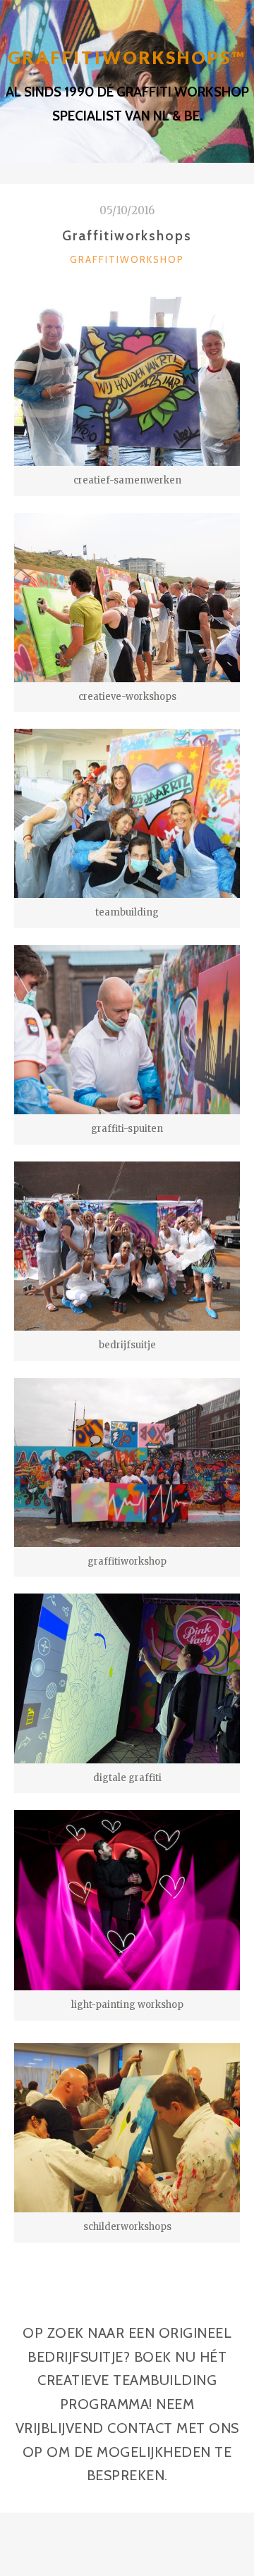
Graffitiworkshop (127, 259)
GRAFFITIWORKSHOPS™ (127, 57)
